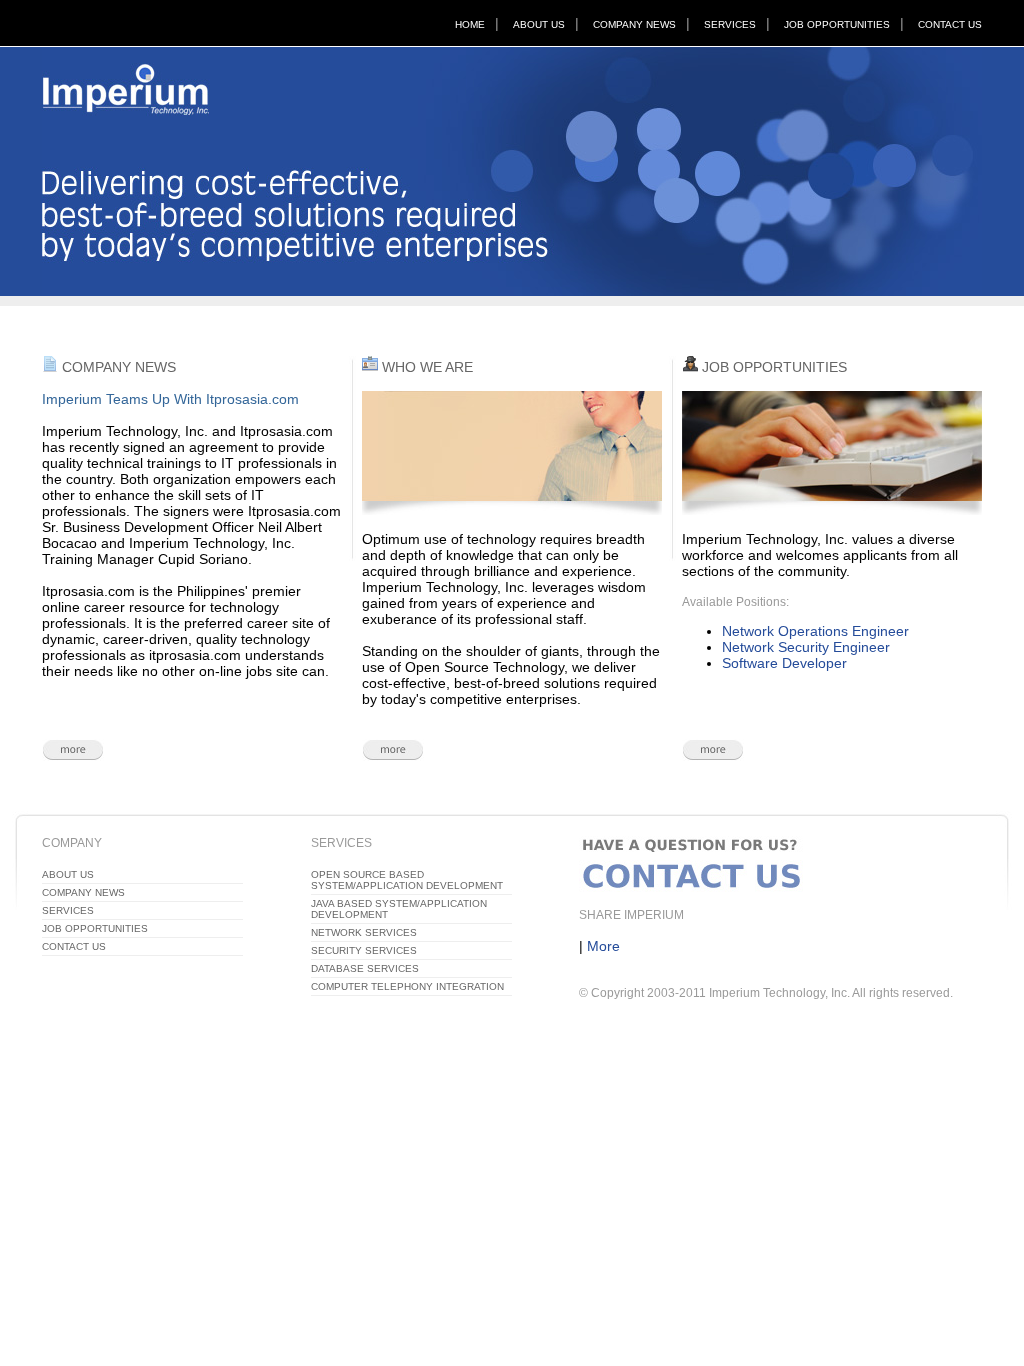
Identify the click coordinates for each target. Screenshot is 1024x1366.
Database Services (365, 968)
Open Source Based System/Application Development (407, 880)
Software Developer (784, 663)
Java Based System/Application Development (399, 909)
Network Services (364, 932)
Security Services (364, 950)
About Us (539, 24)
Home (470, 24)
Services (730, 24)
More (603, 946)
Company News (634, 24)
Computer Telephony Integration (407, 986)
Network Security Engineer (806, 647)
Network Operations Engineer (815, 631)
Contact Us (950, 24)
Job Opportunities (837, 24)
